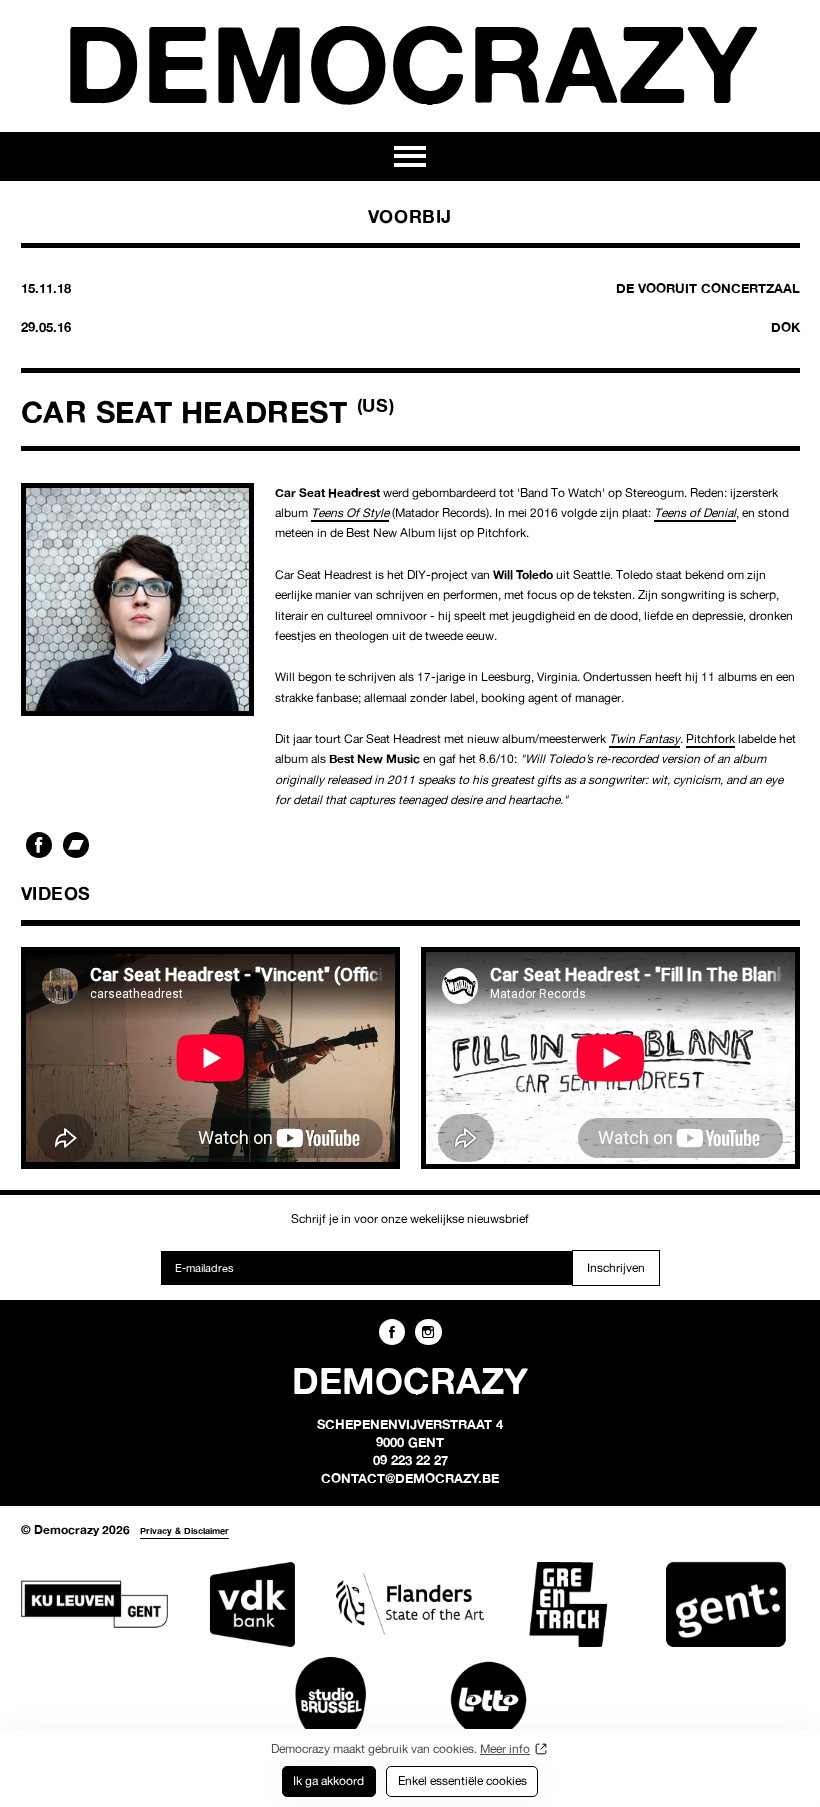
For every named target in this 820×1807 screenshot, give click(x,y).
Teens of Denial (695, 512)
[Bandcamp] (76, 845)
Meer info (505, 1748)
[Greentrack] (567, 1604)
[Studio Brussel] (330, 1699)
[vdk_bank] (251, 1604)
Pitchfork (710, 738)
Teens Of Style (350, 512)
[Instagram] (428, 1332)
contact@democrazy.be (410, 1478)
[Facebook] (39, 845)
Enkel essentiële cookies (462, 1780)
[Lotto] (488, 1699)
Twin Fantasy (644, 738)
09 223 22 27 (410, 1460)
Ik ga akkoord (328, 1780)
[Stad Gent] (725, 1604)
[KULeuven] (94, 1604)
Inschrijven (616, 1267)
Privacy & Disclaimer (184, 1530)
